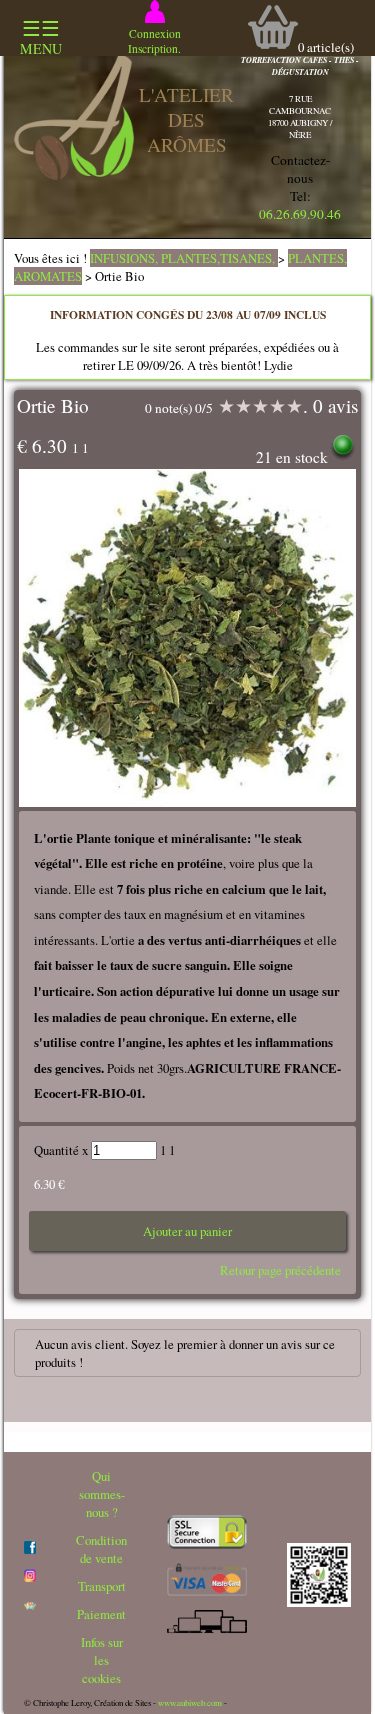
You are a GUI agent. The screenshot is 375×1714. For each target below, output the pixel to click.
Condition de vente (101, 1549)
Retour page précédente (280, 1270)
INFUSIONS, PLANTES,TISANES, (184, 258)
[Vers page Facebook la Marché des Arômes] (30, 1549)
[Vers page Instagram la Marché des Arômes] (30, 1577)
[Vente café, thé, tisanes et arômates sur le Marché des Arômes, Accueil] (74, 175)
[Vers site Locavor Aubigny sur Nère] (30, 1605)
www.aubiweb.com (190, 1703)
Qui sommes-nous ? (102, 1494)
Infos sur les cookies (102, 1660)
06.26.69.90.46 (300, 214)
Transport (102, 1586)
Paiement (101, 1614)
